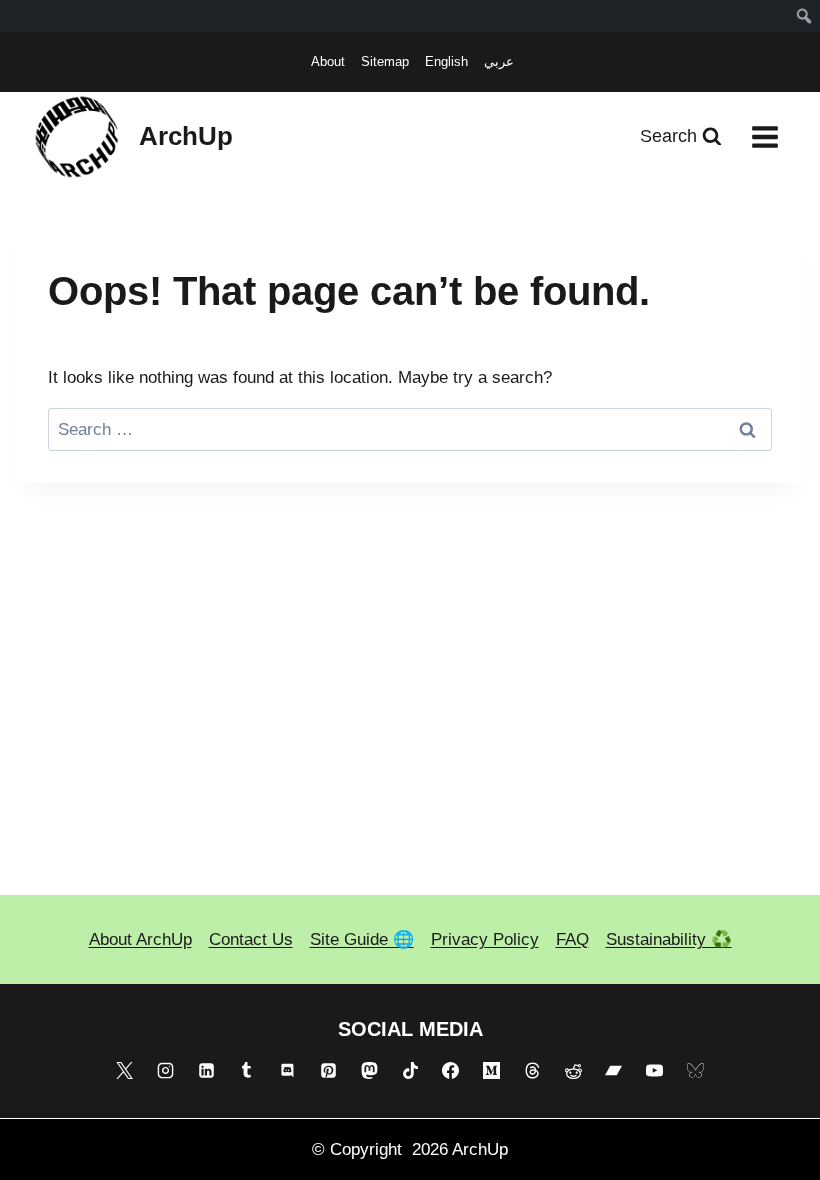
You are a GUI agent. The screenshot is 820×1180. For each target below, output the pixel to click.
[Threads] (532, 1071)
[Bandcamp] (614, 1071)
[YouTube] (655, 1071)
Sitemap (385, 61)
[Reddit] (573, 1071)
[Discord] (288, 1071)
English (446, 61)
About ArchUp (140, 939)
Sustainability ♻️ (669, 939)
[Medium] (492, 1071)
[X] (124, 1071)
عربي (499, 61)
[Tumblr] (247, 1071)
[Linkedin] (206, 1071)
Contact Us (251, 939)
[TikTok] (410, 1071)
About (328, 61)
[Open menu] (764, 136)
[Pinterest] (328, 1071)
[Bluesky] (696, 1071)
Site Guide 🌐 (362, 939)
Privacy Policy (485, 939)
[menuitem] (804, 16)
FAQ (572, 939)
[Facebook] (451, 1071)
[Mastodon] (369, 1071)
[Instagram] (165, 1071)
